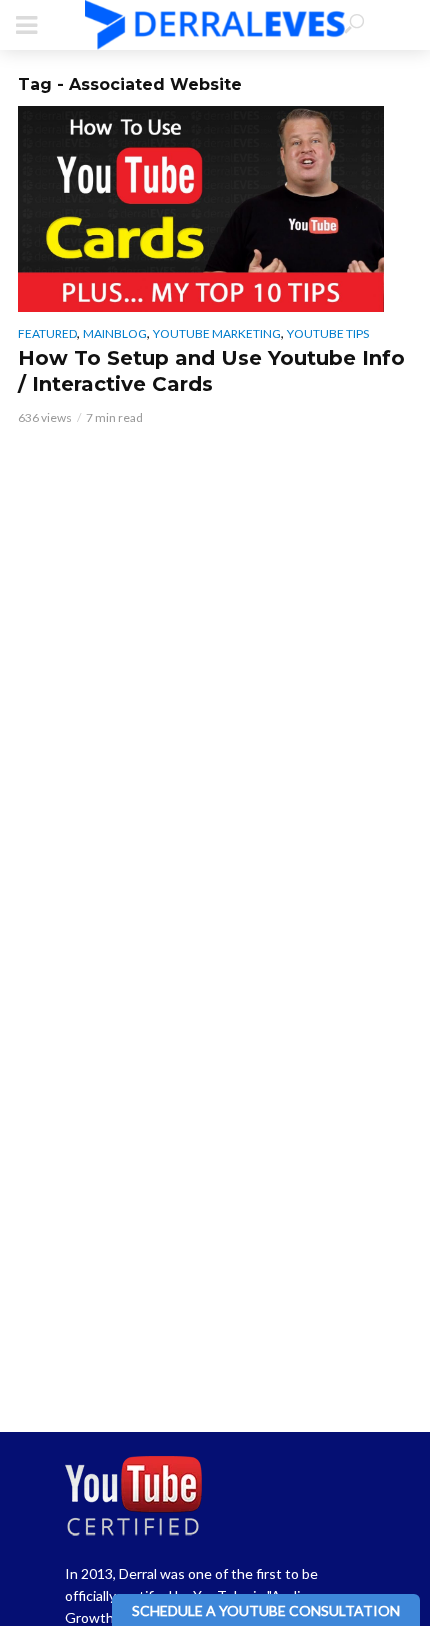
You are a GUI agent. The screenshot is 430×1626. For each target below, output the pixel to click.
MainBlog (115, 333)
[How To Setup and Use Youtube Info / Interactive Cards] (215, 209)
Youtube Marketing (217, 333)
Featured (47, 333)
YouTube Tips (328, 333)
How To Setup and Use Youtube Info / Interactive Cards (211, 371)
